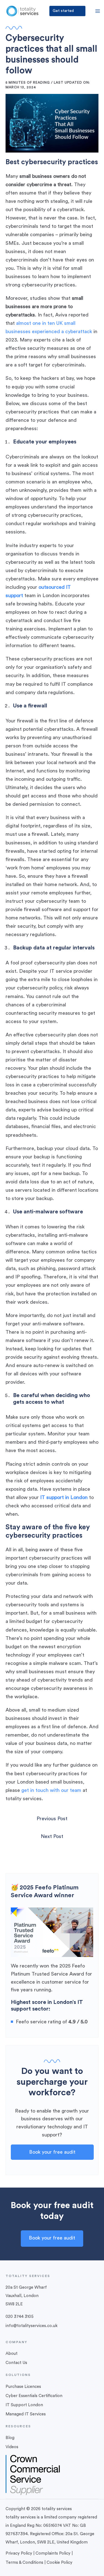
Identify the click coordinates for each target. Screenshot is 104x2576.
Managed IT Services (26, 2414)
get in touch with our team (51, 1790)
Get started (63, 11)
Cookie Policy (59, 2563)
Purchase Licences (23, 2387)
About (12, 2354)
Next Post (52, 1836)
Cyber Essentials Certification (34, 2396)
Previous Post (52, 1819)
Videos (12, 2447)
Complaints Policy (53, 2553)
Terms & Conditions (24, 2563)
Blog (10, 2438)
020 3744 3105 (20, 2317)
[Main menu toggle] (97, 11)
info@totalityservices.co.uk (31, 2326)
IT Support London (24, 2405)
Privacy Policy (19, 2553)
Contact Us (16, 2363)
